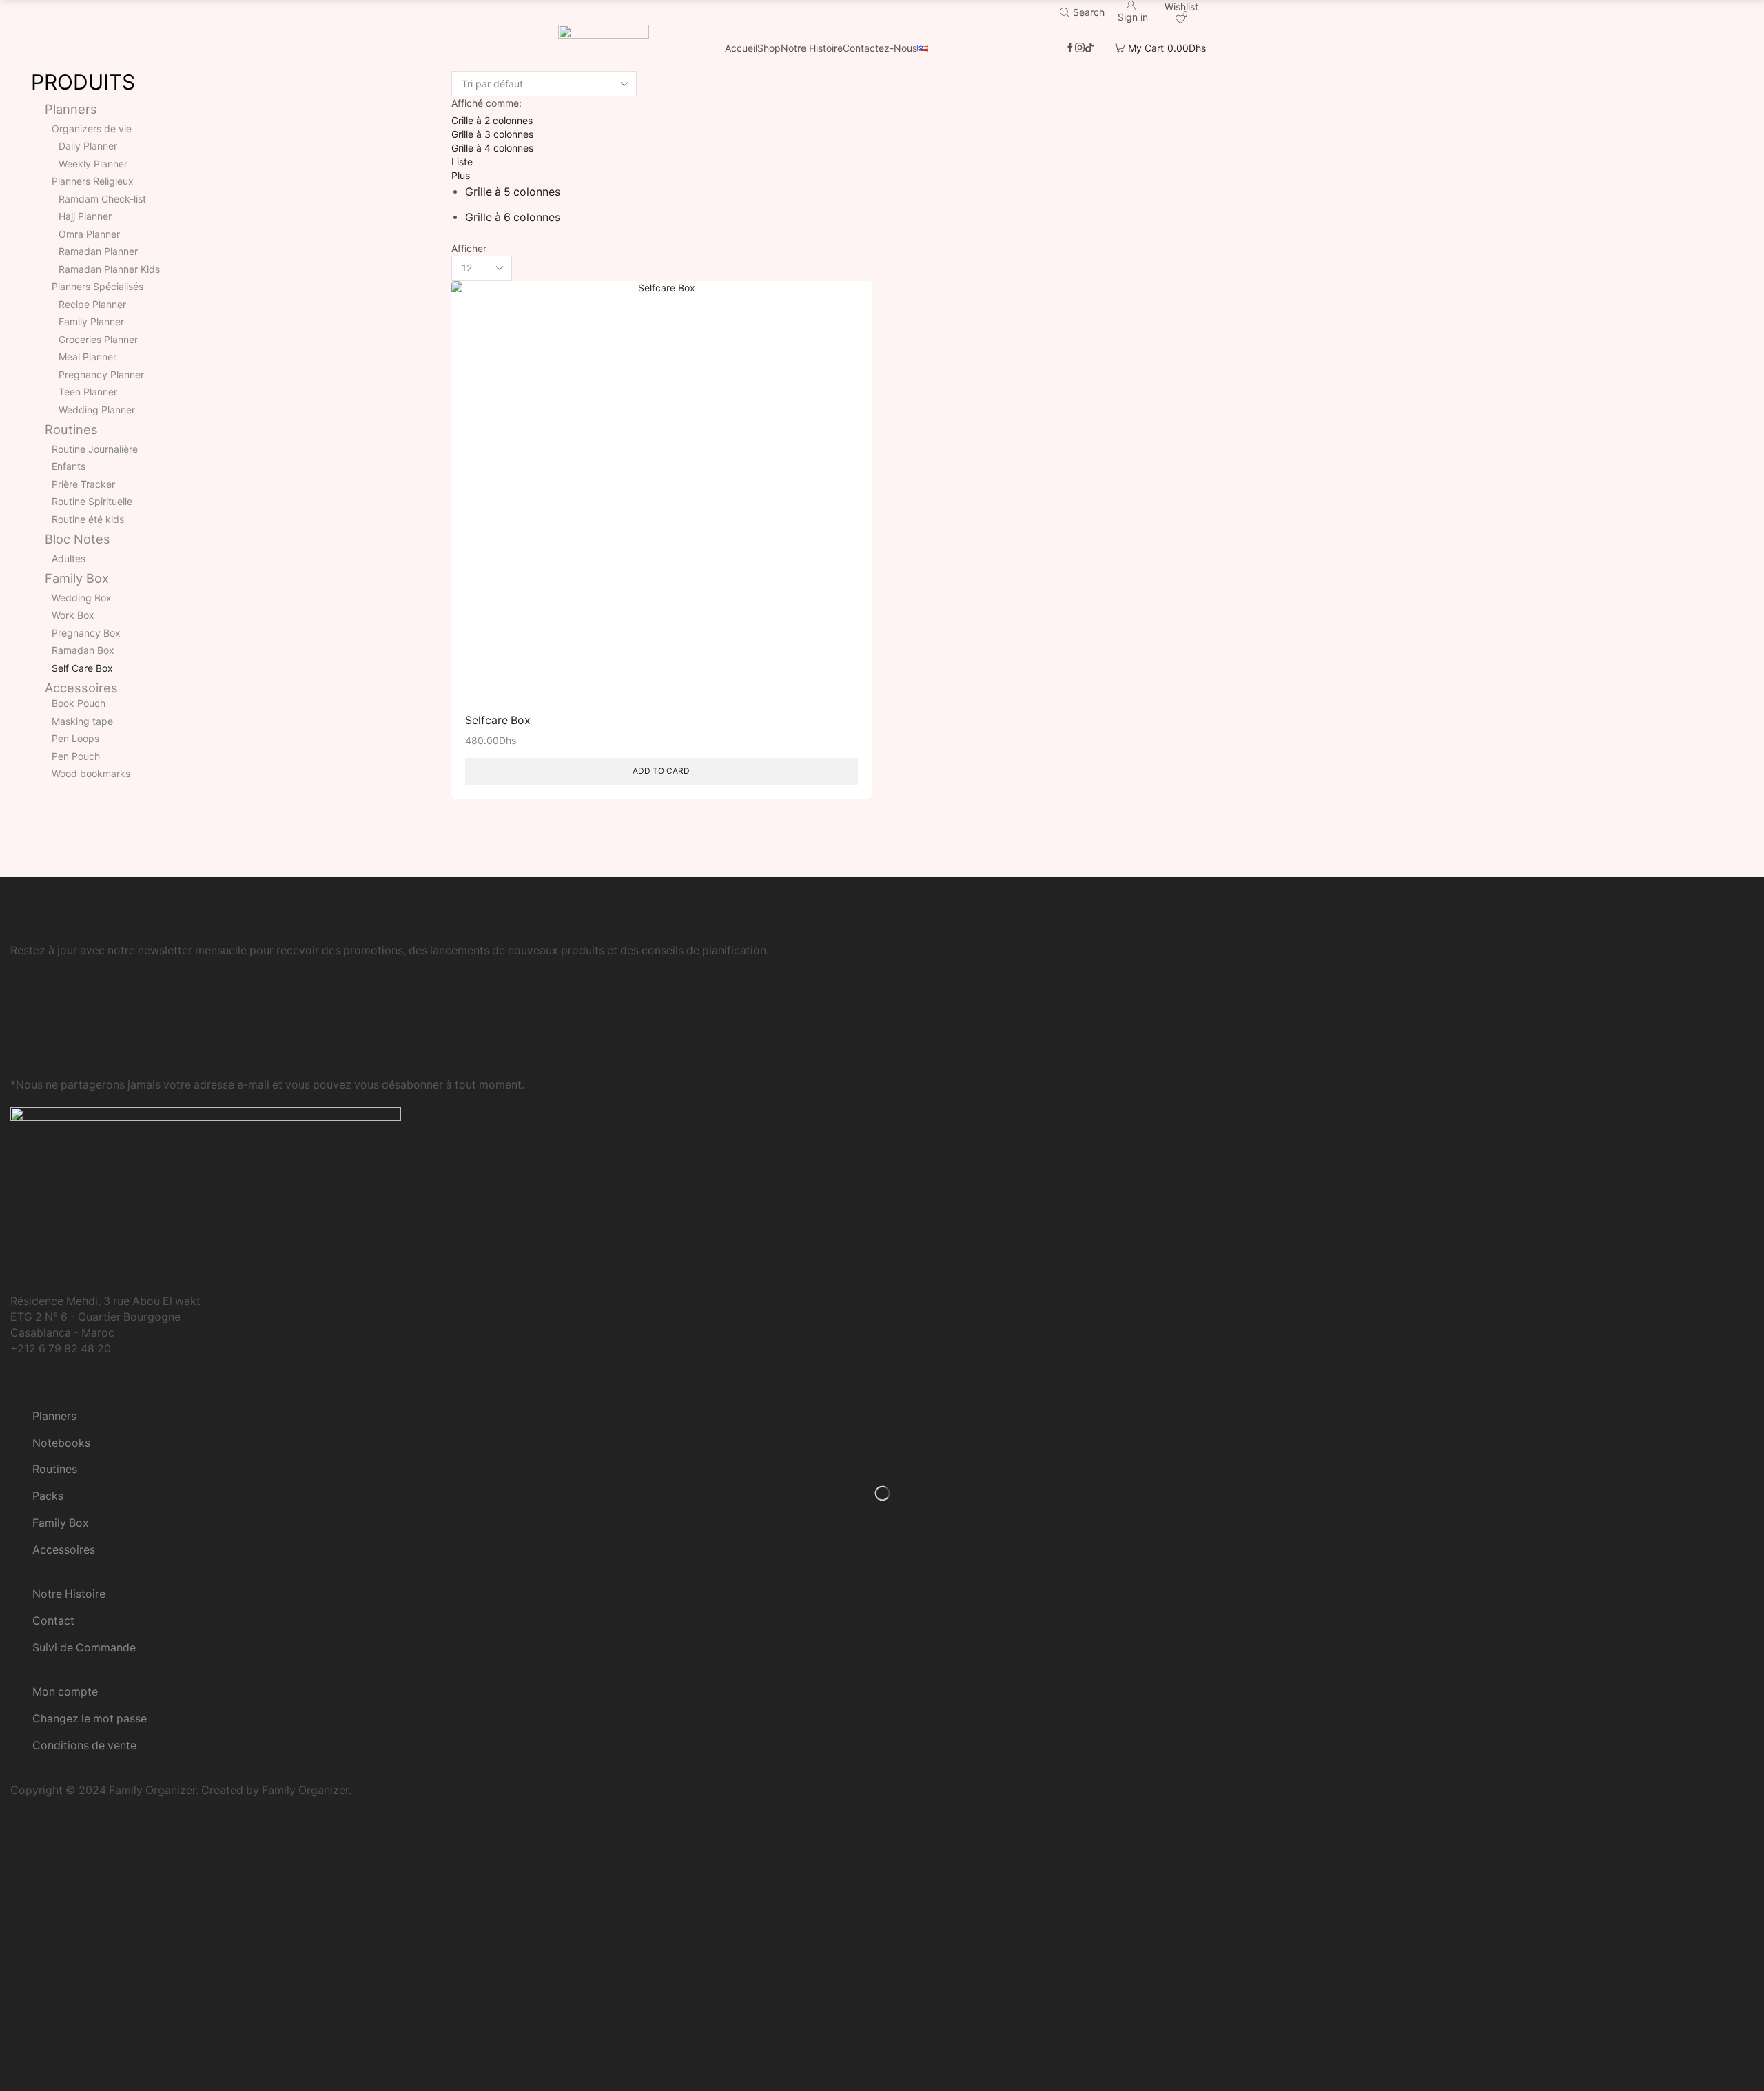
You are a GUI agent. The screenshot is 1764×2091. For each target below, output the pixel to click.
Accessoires (81, 688)
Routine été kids (88, 519)
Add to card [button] (661, 771)
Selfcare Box (498, 720)
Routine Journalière (95, 449)
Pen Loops (75, 738)
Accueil (741, 48)
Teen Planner (88, 392)
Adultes (69, 558)
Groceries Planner (98, 339)
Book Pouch (79, 703)
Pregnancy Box (86, 633)
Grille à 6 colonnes (513, 217)
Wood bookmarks (91, 773)
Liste (462, 162)
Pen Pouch (76, 756)
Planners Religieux (93, 181)
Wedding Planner (97, 410)
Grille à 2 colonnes (492, 120)
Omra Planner (89, 234)
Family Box (77, 578)
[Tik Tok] (1089, 48)
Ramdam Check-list (102, 199)
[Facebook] (1070, 48)
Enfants (69, 466)
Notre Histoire (812, 48)
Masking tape (82, 721)
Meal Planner (88, 357)
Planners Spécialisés (98, 286)
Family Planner (91, 321)
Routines (71, 429)
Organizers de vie (92, 128)
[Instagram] (1080, 48)
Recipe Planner (92, 304)
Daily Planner (88, 146)
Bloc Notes (78, 539)
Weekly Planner (93, 164)
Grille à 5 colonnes (513, 192)
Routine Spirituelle (92, 501)
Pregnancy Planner (101, 374)
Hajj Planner (85, 216)
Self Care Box (82, 668)
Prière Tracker (83, 484)
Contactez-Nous (880, 48)
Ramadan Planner (98, 251)
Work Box (73, 615)
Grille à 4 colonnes (492, 148)
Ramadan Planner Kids (109, 269)
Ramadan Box (83, 650)
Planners (71, 109)
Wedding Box (82, 598)
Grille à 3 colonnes (492, 134)
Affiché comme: (486, 103)
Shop (769, 48)
